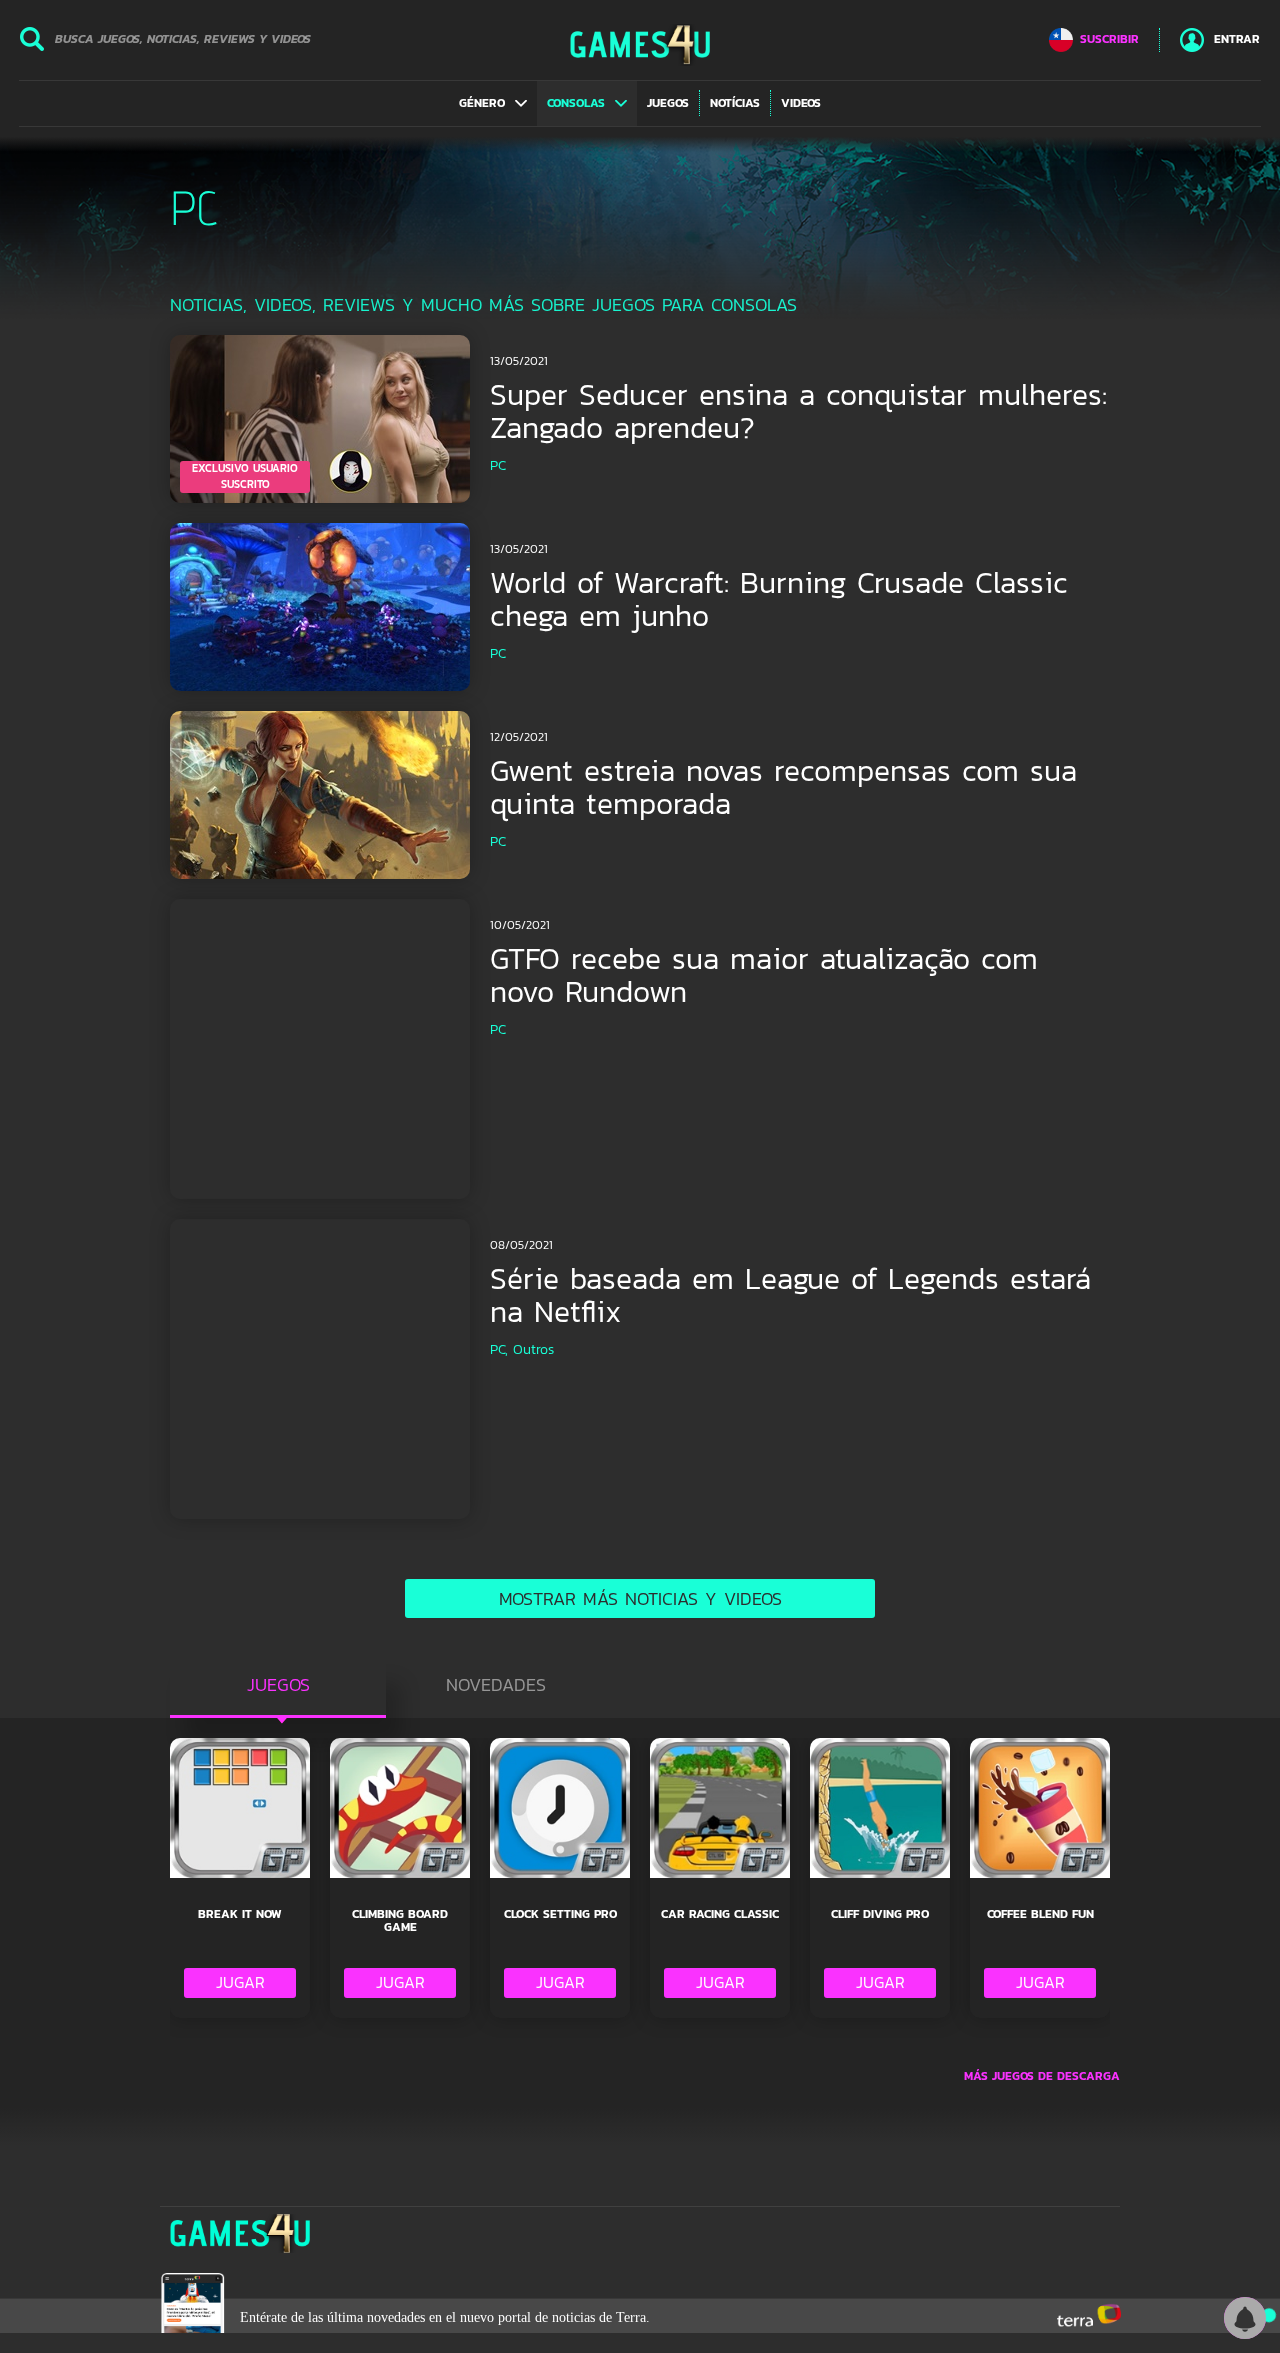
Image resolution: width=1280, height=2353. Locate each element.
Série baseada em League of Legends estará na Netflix (790, 1295)
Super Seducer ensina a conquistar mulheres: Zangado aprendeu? (798, 411)
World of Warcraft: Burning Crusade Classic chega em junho (779, 599)
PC (498, 465)
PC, (499, 1349)
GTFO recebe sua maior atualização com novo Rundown (764, 975)
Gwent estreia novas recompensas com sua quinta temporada (783, 787)
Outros (533, 1349)
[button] (493, 103)
